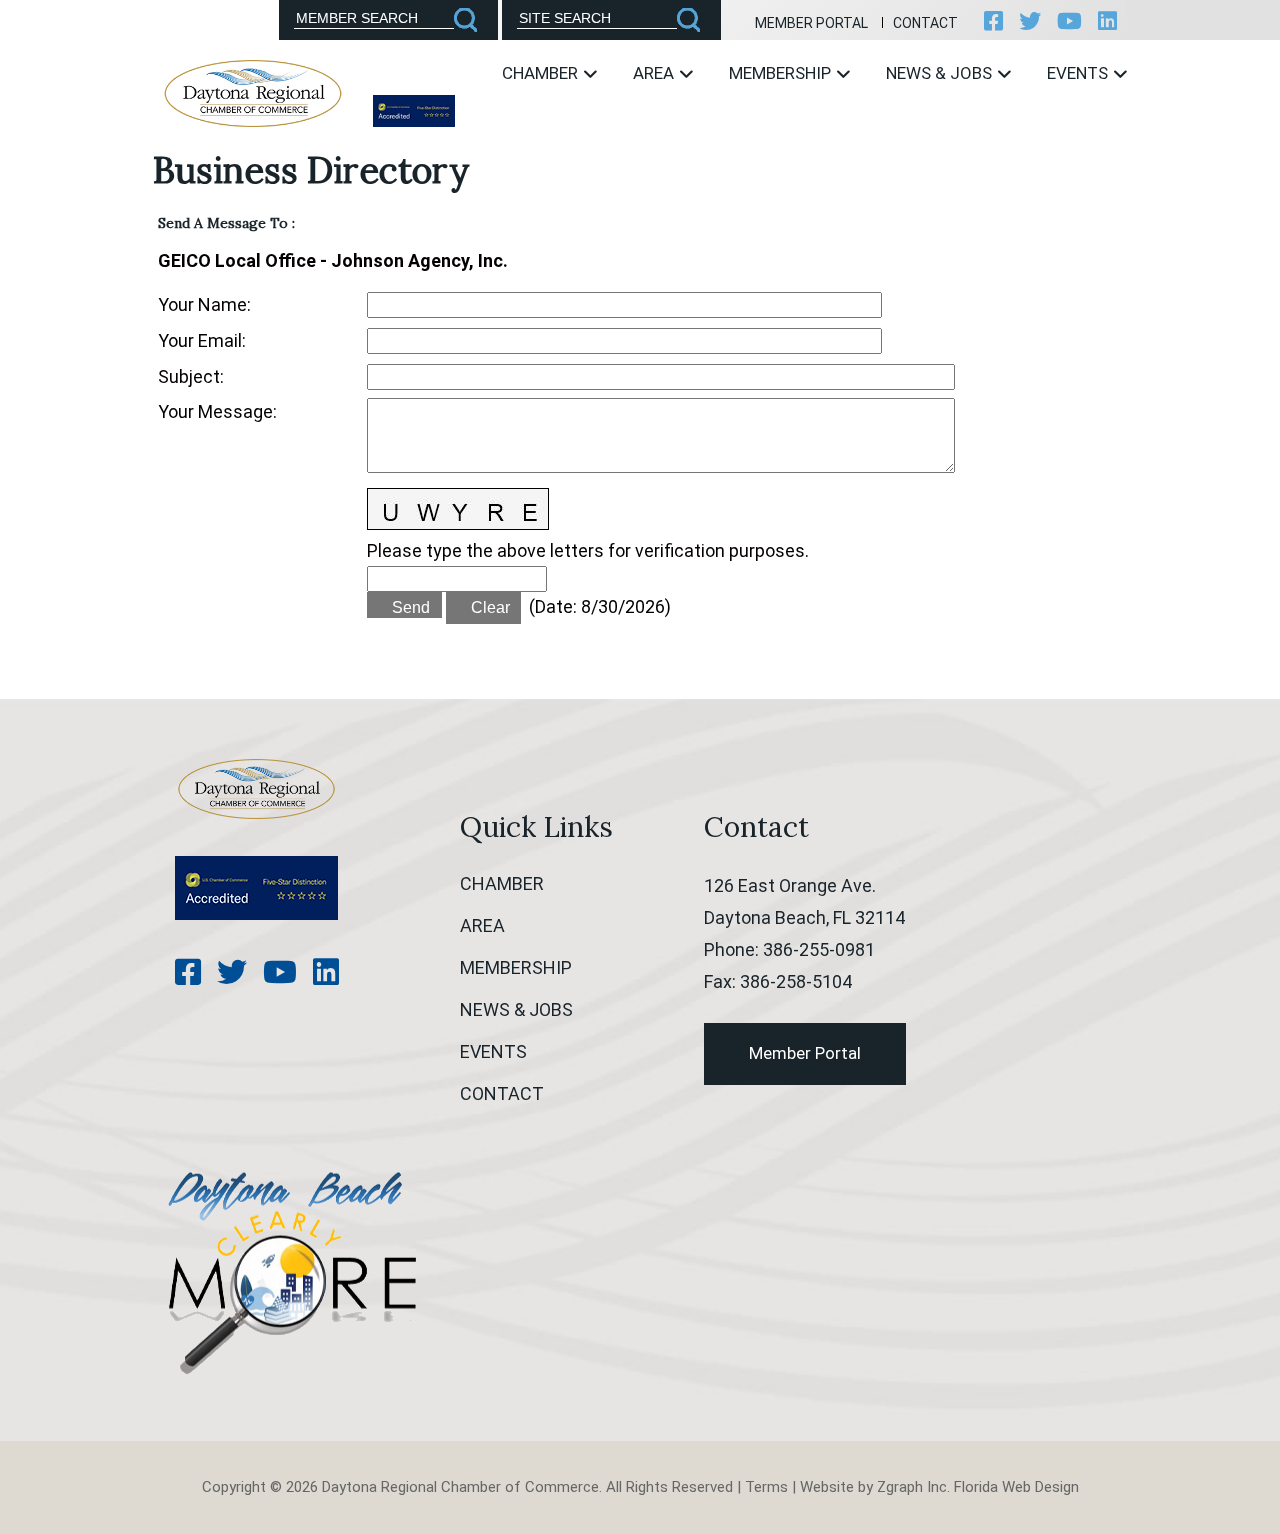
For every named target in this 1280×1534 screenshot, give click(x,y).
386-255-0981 (819, 949)
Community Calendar (1089, 131)
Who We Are (516, 131)
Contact (925, 23)
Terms (766, 1487)
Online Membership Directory (764, 141)
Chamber (542, 73)
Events (1079, 73)
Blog (873, 131)
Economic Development (684, 131)
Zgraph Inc (912, 1487)
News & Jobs (941, 73)
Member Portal (811, 23)
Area (655, 73)
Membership (782, 73)
